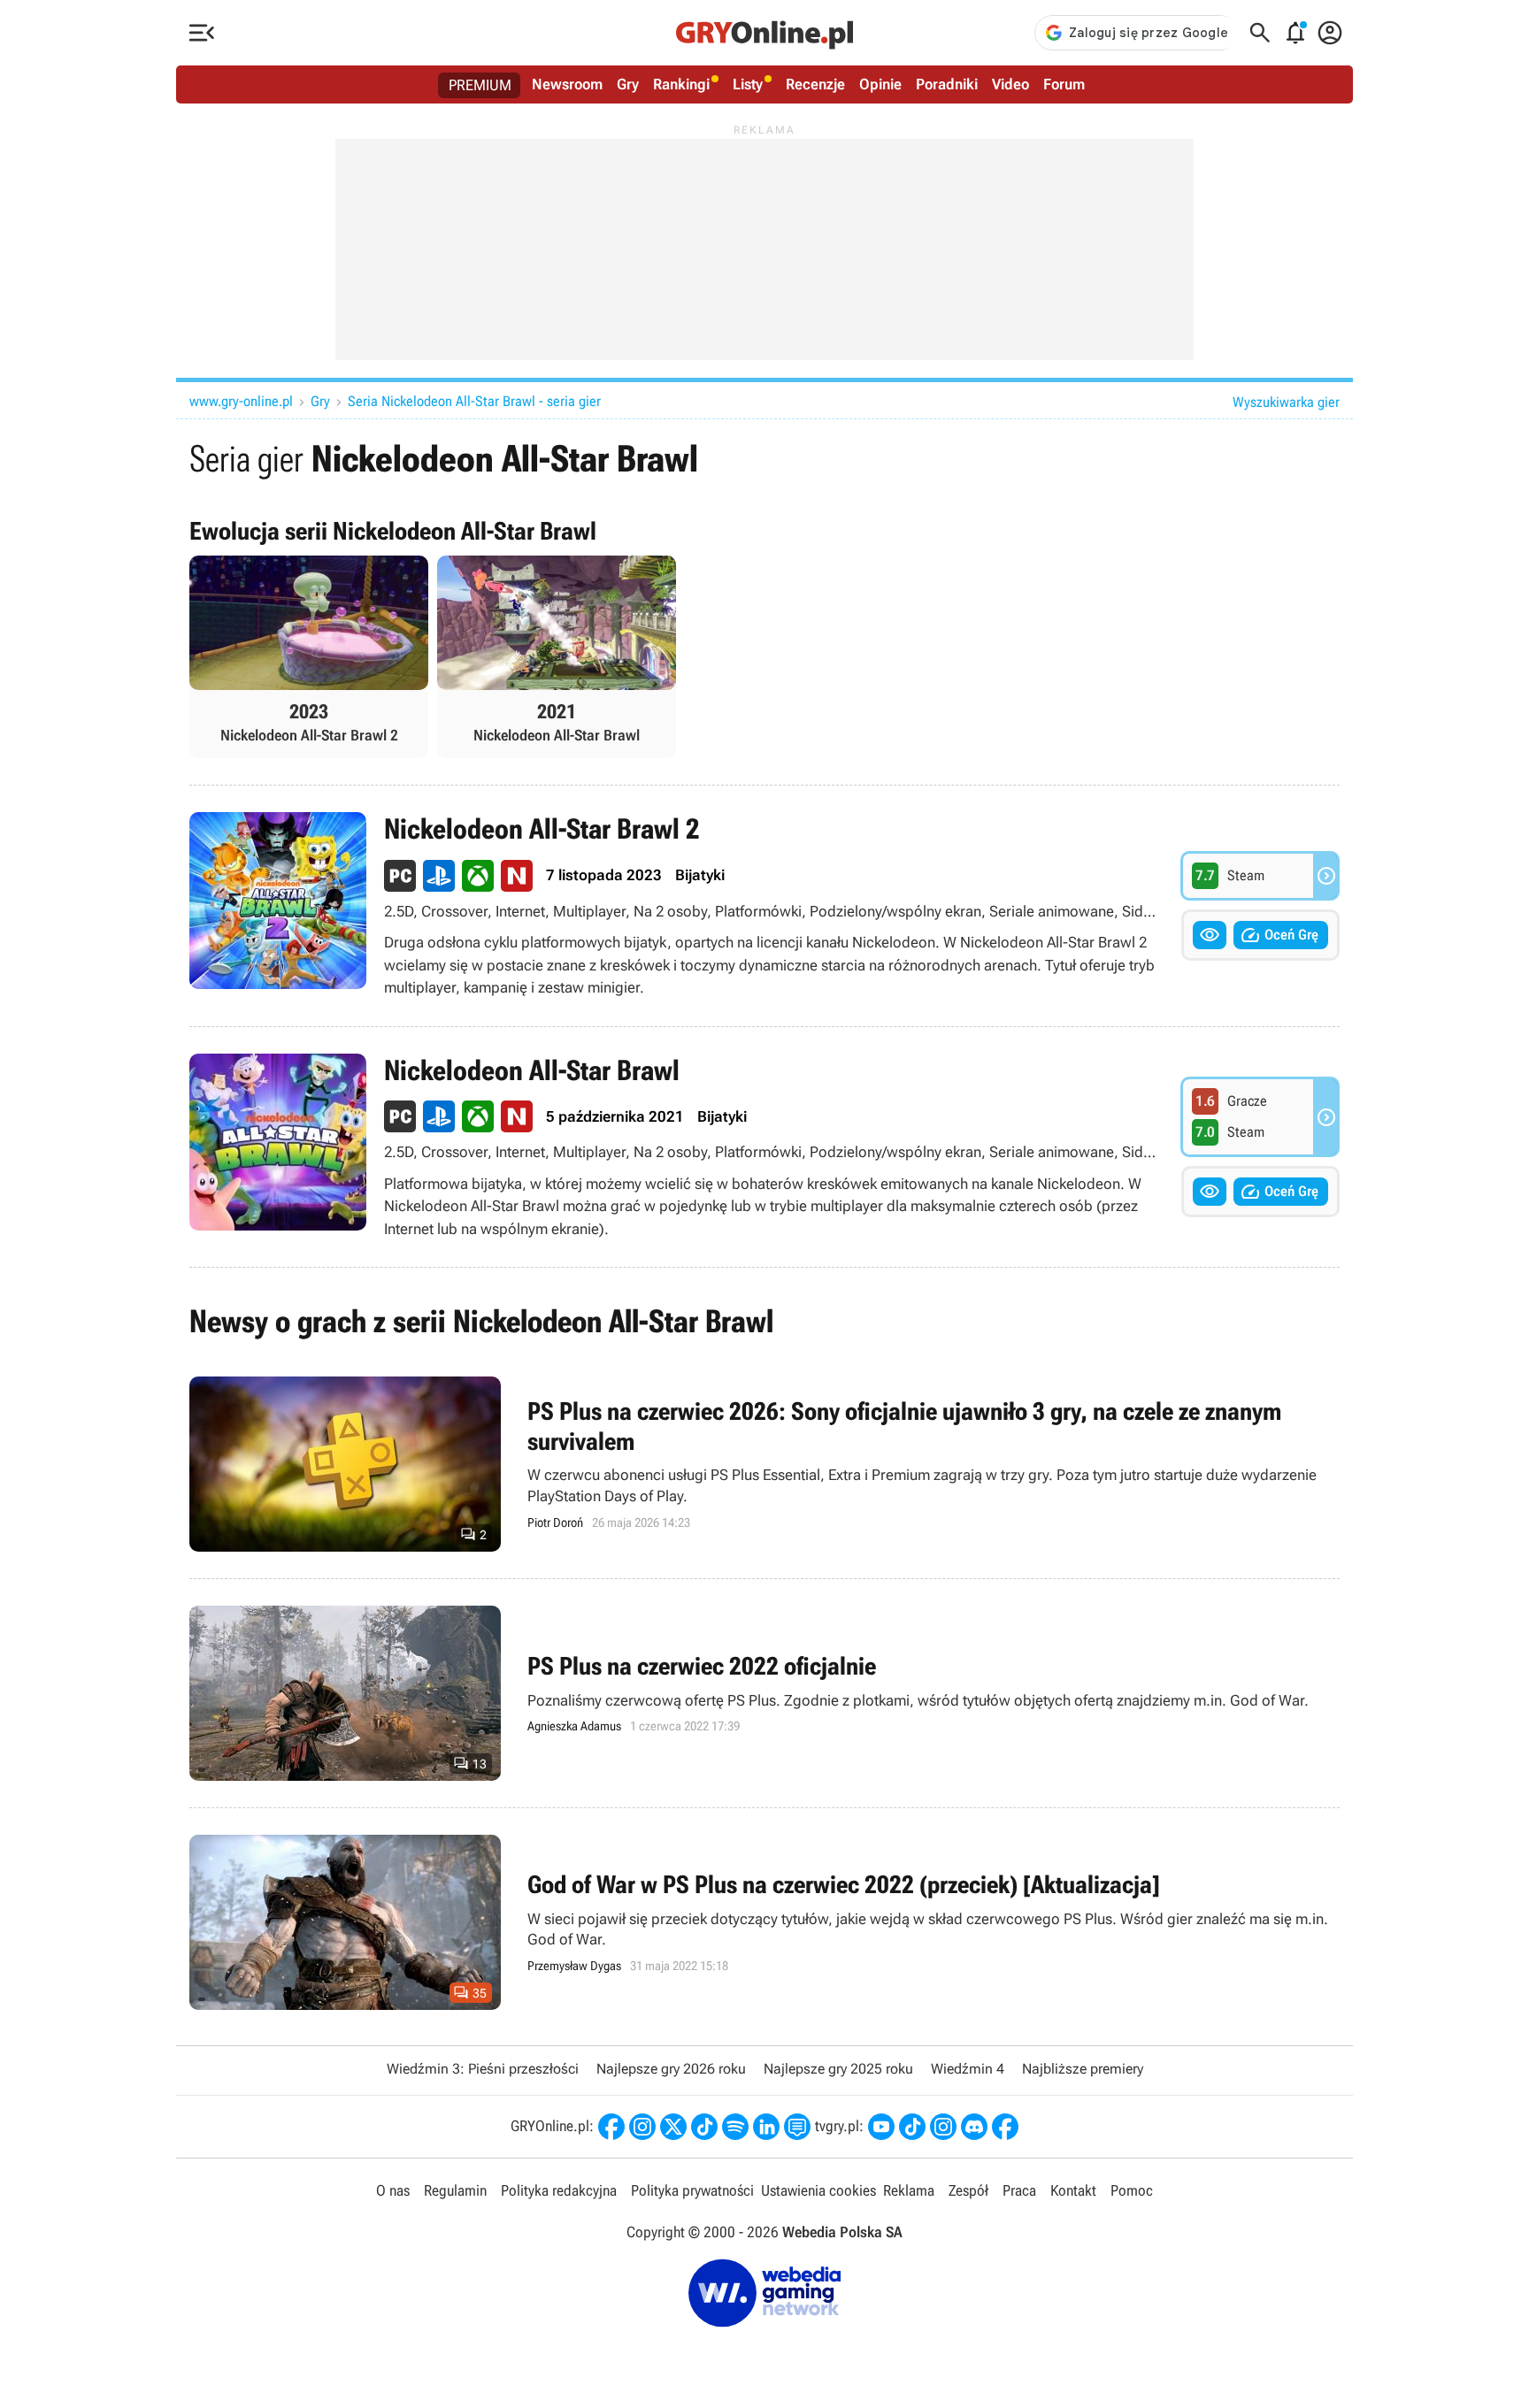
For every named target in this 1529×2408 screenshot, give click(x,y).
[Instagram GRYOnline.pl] (642, 2127)
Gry (628, 84)
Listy (748, 84)
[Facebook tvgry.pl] (1005, 2127)
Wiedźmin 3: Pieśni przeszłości (483, 2069)
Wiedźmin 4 (968, 2069)
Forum (1064, 84)
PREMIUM (480, 85)
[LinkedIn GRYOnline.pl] (766, 2127)
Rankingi (681, 84)
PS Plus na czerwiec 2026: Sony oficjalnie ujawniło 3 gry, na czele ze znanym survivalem (764, 1464)
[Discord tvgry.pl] (974, 2127)
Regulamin (455, 2190)
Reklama (909, 2190)
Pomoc (1132, 2190)
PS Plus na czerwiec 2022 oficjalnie (764, 1693)
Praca (1019, 2190)
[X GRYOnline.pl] (673, 2127)
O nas (393, 2190)
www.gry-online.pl (241, 401)
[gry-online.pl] (764, 33)
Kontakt (1073, 2190)
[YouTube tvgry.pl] (881, 2127)
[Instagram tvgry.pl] (943, 2127)
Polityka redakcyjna (559, 2190)
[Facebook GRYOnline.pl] (611, 2127)
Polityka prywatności (692, 2190)
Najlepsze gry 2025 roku (838, 2069)
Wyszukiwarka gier (1286, 402)
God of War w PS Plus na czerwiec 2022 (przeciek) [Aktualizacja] (764, 1922)
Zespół (968, 2190)
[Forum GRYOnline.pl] (797, 2127)
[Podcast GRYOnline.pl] (735, 2127)
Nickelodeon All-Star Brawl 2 (764, 905)
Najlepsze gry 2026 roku (671, 2069)
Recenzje (815, 84)
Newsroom (567, 84)
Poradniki (947, 84)
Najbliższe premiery (1083, 2069)
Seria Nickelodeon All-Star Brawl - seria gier (474, 401)
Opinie (880, 84)
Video (1010, 84)
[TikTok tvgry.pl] (912, 2127)
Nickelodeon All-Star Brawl (764, 1147)
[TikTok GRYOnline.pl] (704, 2127)
